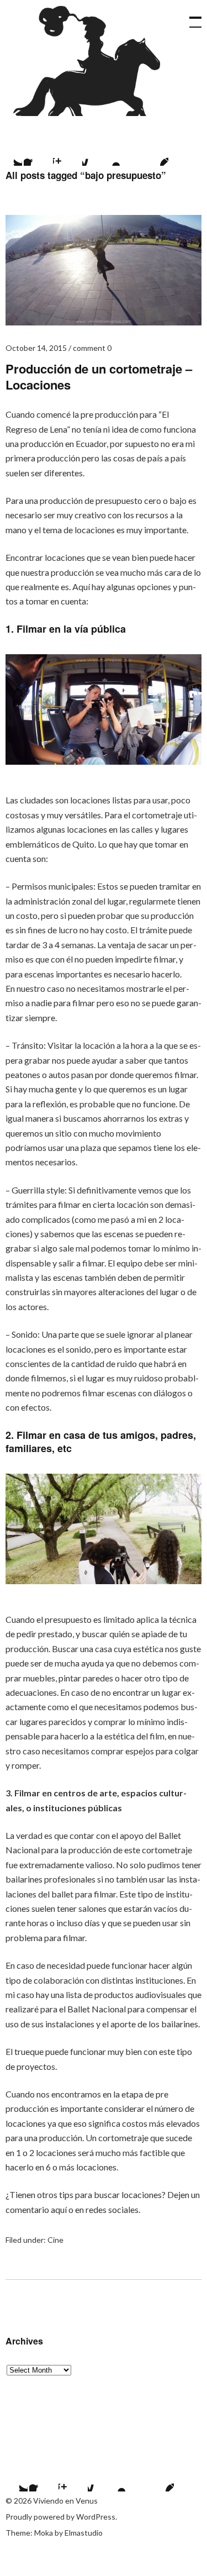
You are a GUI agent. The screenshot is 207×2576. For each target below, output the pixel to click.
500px (96, 152)
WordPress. (97, 2517)
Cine (55, 2240)
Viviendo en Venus (90, 61)
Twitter (14, 2478)
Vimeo (125, 152)
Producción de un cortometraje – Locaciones (99, 377)
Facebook (38, 152)
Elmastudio (84, 2533)
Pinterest (155, 152)
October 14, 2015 (36, 348)
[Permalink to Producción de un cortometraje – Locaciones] (104, 322)
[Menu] (190, 17)
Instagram (67, 152)
